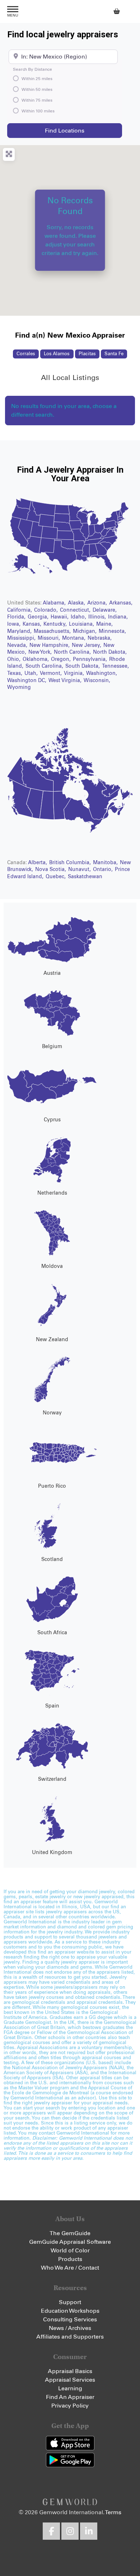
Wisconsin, (97, 681)
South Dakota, (83, 666)
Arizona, (98, 603)
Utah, (32, 673)
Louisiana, (82, 624)
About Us (70, 2219)
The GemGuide (70, 2233)
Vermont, (52, 673)
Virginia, (75, 673)
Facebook (51, 2531)
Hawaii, (60, 617)
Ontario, (104, 870)
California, (20, 610)
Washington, (102, 673)
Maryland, (20, 631)
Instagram (70, 2531)
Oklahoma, (36, 659)
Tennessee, (115, 666)
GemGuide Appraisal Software (70, 2242)
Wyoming (19, 687)
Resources (70, 2288)
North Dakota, (110, 652)
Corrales (26, 354)
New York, (41, 652)
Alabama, (55, 603)
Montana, (74, 638)
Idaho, (79, 617)
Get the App (70, 2426)
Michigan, (85, 631)
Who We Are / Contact (70, 2268)
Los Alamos (57, 354)
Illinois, (98, 617)
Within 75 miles (37, 101)
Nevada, (18, 645)
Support (70, 2302)
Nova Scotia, (51, 870)
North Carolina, (73, 652)
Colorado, (47, 610)
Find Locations (83, 131)
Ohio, (15, 659)
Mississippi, (22, 638)
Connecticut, (76, 610)
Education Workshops (70, 2311)
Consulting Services (70, 2320)
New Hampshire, (50, 645)
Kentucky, (56, 624)
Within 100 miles (38, 111)
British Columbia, (71, 863)
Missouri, (50, 638)
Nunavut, (80, 870)
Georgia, (39, 617)
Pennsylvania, (91, 659)
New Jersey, (87, 645)
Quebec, (56, 877)
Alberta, (38, 863)
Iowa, (15, 624)
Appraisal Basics (70, 2371)
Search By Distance (32, 70)
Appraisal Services (70, 2380)
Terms (113, 2512)
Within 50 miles (37, 90)
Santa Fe (114, 354)
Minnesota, (112, 631)
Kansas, (33, 624)
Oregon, (62, 659)
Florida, (17, 617)
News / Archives (70, 2328)
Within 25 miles (37, 79)
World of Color (70, 2251)
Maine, (104, 624)
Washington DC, (27, 681)
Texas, (15, 673)
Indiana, (118, 617)
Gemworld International (70, 11)
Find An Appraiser (70, 2397)
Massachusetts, (53, 631)
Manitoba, (106, 863)
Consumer (70, 2357)
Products (70, 2259)
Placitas (87, 354)
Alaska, (77, 603)
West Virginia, (66, 681)
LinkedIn (89, 2531)
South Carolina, (45, 666)
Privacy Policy (70, 2406)
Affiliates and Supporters (70, 2337)
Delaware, (105, 610)
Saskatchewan (85, 877)
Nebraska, (100, 638)
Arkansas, (121, 603)
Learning (70, 2389)
